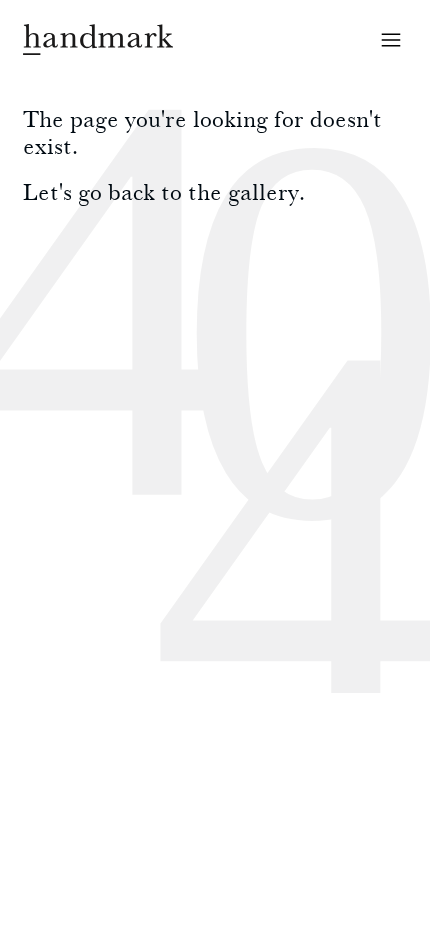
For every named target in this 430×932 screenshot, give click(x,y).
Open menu (391, 40)
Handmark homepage (98, 39)
